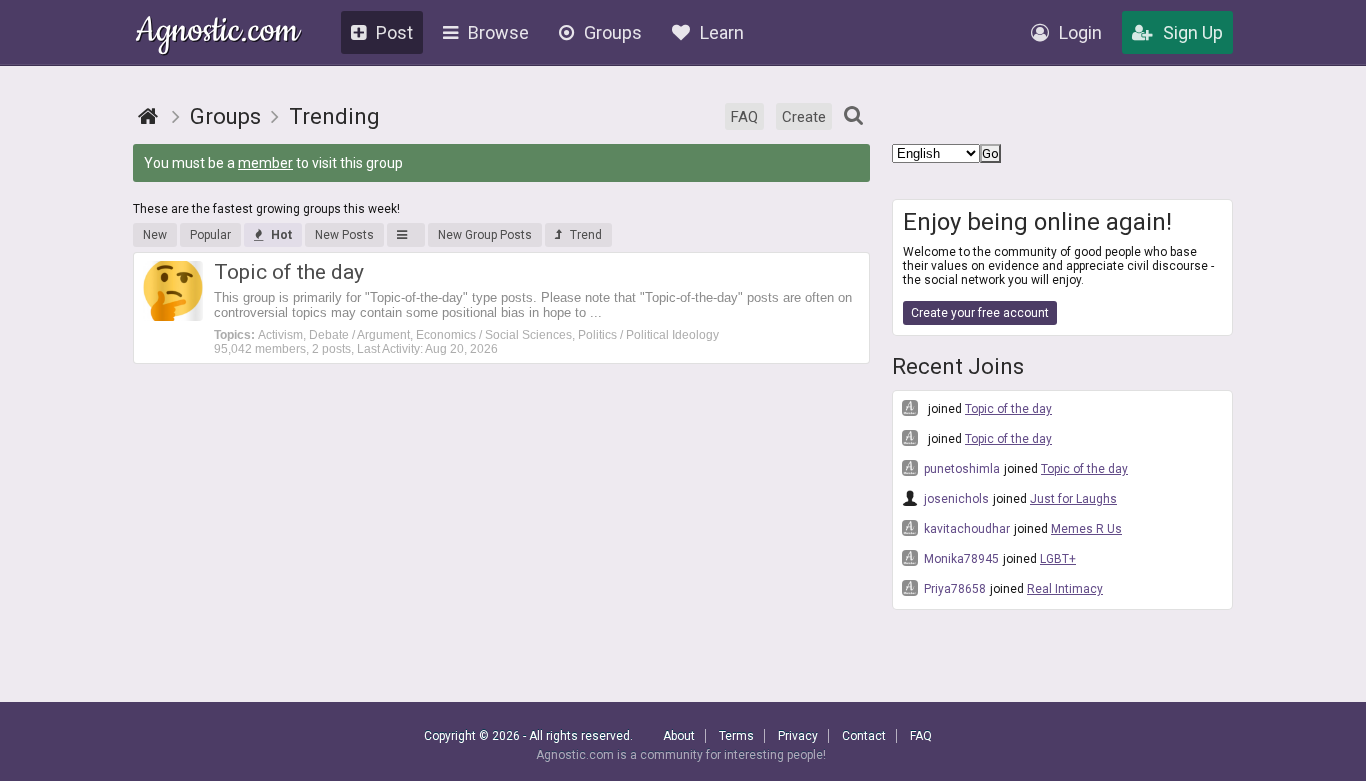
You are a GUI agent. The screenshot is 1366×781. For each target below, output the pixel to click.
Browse (498, 32)
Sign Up (1193, 32)
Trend (586, 235)
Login (1080, 32)
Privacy (798, 736)
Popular (210, 235)
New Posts (344, 235)
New (155, 235)
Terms (736, 736)
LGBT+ (1058, 559)
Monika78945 (960, 559)
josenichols (955, 499)
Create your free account (980, 313)
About (679, 736)
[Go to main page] (148, 116)
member (265, 163)
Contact (864, 736)
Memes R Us (1086, 529)
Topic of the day (1008, 409)
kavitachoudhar (965, 529)
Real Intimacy (1065, 589)
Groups (613, 32)
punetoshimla (960, 469)
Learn (722, 32)
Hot (281, 235)
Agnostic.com (217, 33)
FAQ (744, 117)
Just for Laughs (1073, 499)
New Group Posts (485, 235)
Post (394, 32)
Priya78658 (953, 589)
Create (804, 117)
